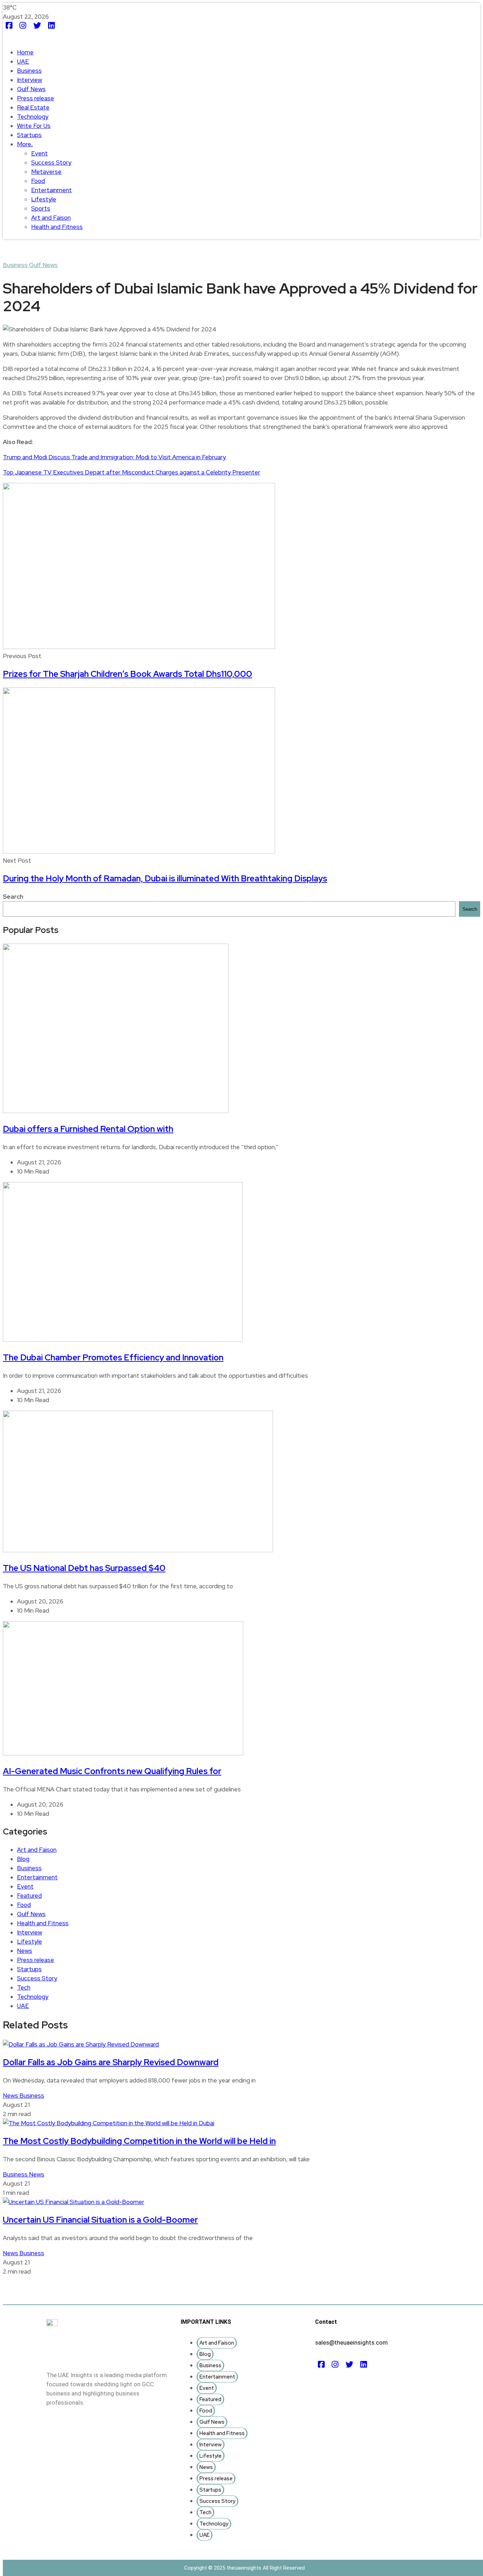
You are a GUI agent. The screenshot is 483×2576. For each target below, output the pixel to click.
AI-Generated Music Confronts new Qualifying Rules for (112, 1771)
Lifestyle (44, 199)
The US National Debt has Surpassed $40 (84, 1568)
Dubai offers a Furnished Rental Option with (88, 1129)
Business (29, 71)
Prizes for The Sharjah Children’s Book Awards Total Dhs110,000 (127, 674)
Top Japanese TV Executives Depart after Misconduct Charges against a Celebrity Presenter (132, 472)
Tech (24, 1987)
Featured (29, 1896)
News (25, 1951)
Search (13, 897)
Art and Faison (51, 218)
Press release (36, 98)
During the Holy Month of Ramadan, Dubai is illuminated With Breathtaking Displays (165, 878)
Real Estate (33, 107)
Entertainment (51, 190)
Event (39, 153)
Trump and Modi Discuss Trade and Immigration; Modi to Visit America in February (114, 457)
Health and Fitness (57, 227)
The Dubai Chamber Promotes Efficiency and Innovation (113, 1357)
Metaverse (46, 172)
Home (25, 52)
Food (38, 181)
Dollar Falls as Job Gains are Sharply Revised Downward (111, 2062)
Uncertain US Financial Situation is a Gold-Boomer (100, 2220)
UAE (23, 61)
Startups (29, 135)
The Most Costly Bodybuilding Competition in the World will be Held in (139, 2141)
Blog (23, 1859)
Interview (30, 80)
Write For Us (34, 126)
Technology (33, 117)
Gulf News (31, 89)
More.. (25, 144)
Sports (41, 208)
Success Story (51, 163)
